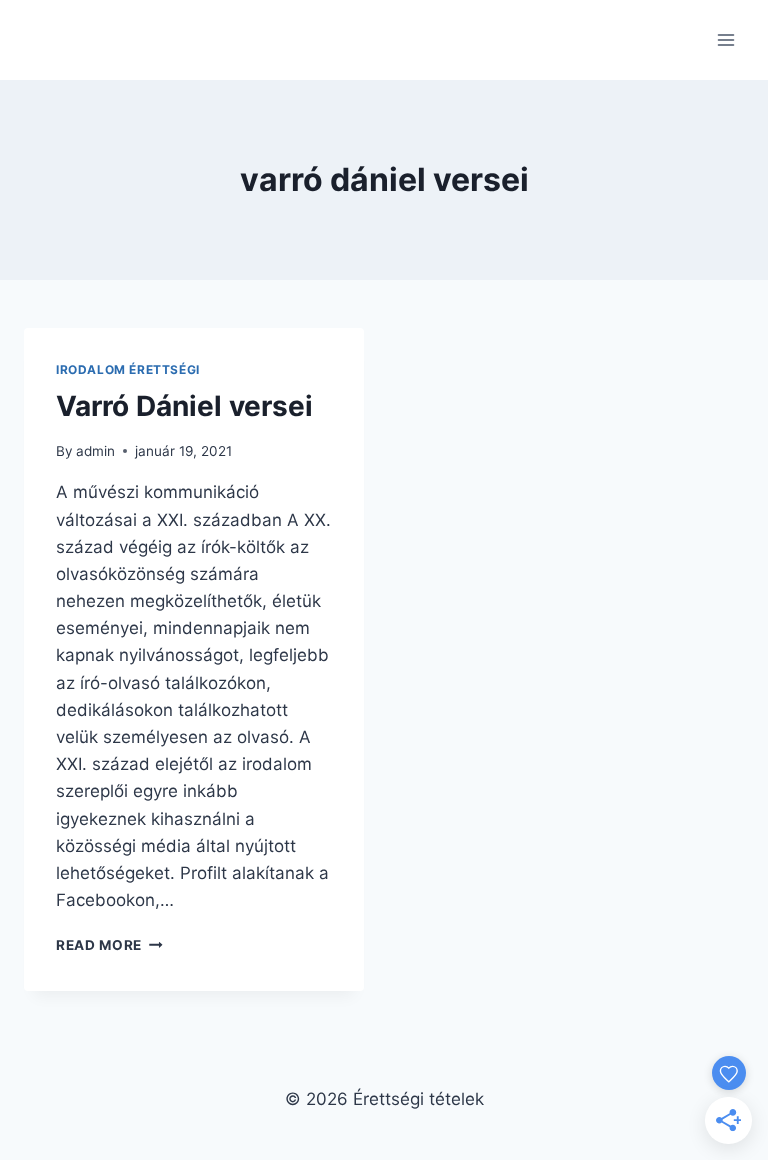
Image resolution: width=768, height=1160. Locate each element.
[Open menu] (725, 39)
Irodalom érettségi (128, 369)
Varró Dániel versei (184, 406)
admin (95, 451)
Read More (109, 945)
